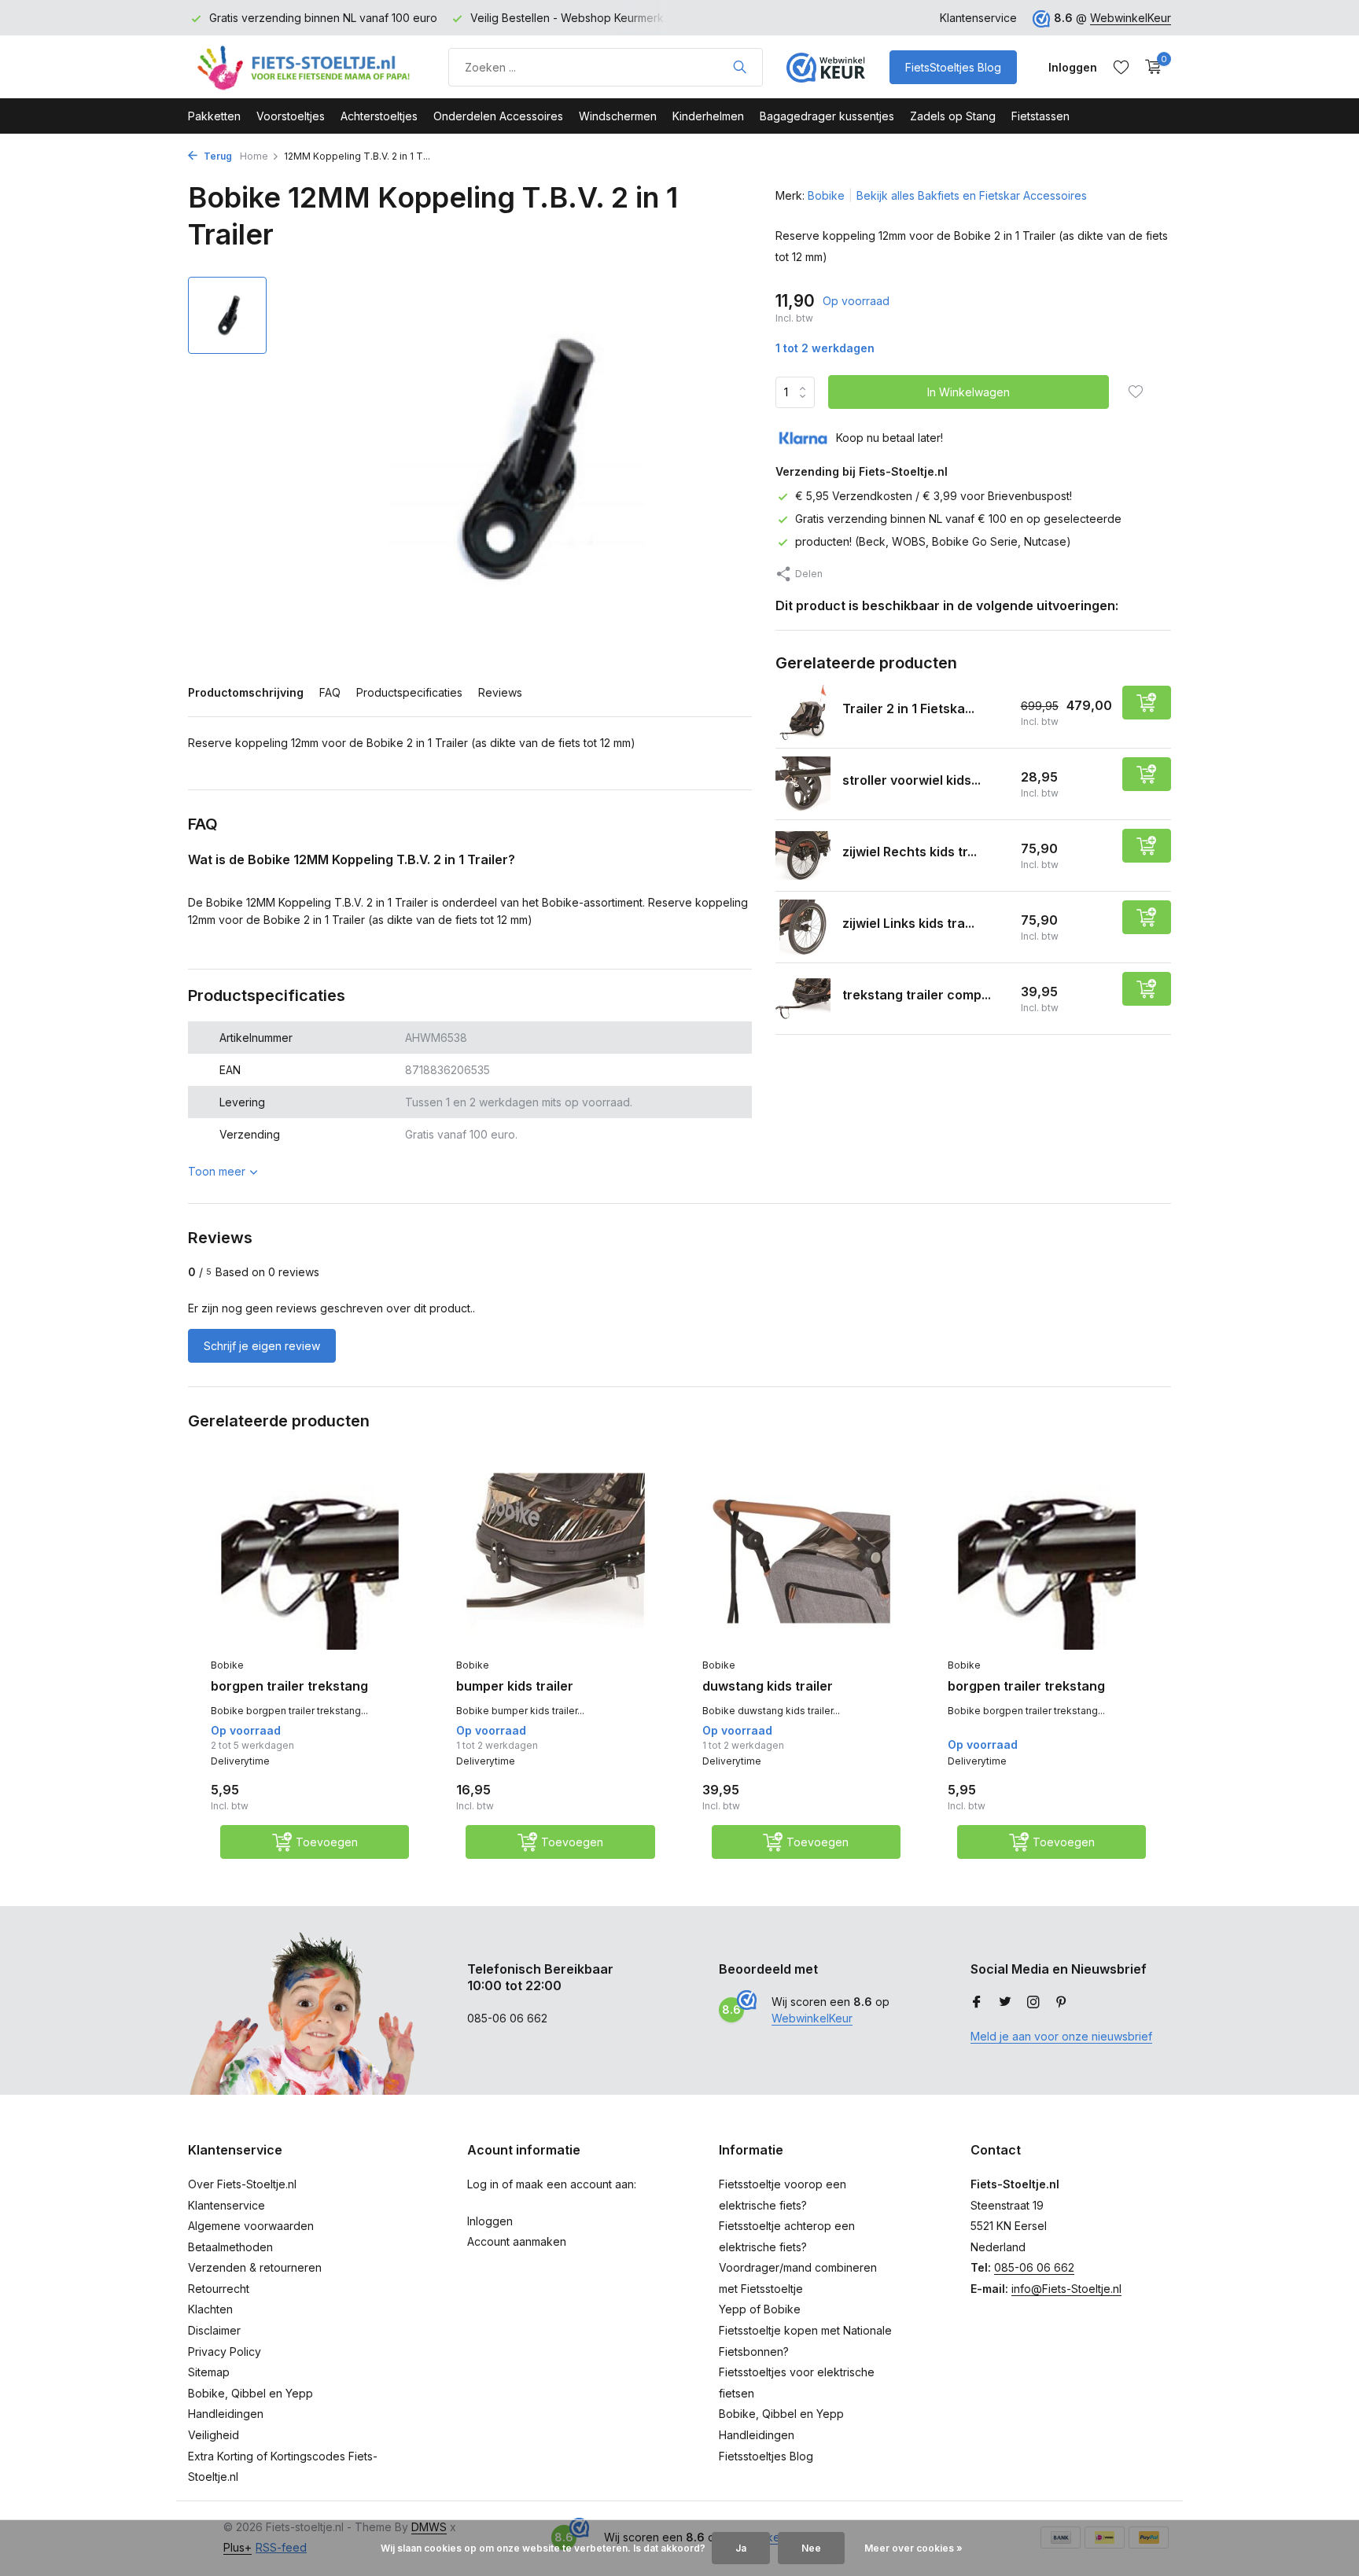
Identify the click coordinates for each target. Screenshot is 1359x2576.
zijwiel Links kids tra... (908, 923)
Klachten (210, 2309)
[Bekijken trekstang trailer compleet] (803, 999)
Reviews (500, 692)
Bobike (826, 195)
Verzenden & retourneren (255, 2267)
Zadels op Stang (953, 116)
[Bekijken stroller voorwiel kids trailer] (803, 784)
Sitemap (209, 2372)
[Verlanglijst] (1121, 67)
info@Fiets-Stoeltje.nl (1066, 2289)
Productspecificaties (409, 692)
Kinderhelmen (708, 116)
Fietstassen (1040, 116)
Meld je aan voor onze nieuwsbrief (1061, 2036)
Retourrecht (219, 2289)
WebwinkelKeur (1131, 18)
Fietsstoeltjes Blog (766, 2456)
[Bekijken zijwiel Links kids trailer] (803, 927)
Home (254, 156)
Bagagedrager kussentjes (827, 116)
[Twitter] (1005, 2003)
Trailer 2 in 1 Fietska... (908, 708)
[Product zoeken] (740, 67)
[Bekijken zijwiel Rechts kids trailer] (803, 856)
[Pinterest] (1062, 2003)
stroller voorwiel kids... (912, 780)
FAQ (330, 692)
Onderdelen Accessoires (498, 116)
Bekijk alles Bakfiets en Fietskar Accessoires (972, 195)
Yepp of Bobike (760, 2309)
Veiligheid (214, 2435)
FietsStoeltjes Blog (953, 67)
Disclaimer (214, 2330)
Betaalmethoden (230, 2247)
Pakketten (214, 116)
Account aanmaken (517, 2241)
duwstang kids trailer (768, 1686)
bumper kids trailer (515, 1686)
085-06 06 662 (1034, 2267)
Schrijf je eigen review (262, 1346)
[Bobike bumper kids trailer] (555, 1562)
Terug (217, 156)
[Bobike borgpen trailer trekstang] (310, 1562)
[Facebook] (977, 2003)
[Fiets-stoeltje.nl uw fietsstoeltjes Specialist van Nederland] (306, 67)
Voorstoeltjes (291, 116)
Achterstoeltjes (379, 116)
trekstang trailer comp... (917, 995)
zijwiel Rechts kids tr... (910, 852)
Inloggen (490, 2221)
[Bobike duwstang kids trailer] (801, 1562)
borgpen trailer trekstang (289, 1686)
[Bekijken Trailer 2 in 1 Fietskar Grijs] (803, 712)
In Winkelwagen (969, 392)
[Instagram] (1033, 2003)
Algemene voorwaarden (251, 2226)
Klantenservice (978, 18)
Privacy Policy (225, 2352)
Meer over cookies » (913, 2548)
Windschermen (618, 116)
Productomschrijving (246, 692)
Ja (741, 2548)
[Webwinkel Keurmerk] (826, 67)
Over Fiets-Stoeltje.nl (242, 2184)
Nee (811, 2548)
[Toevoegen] (1147, 703)
